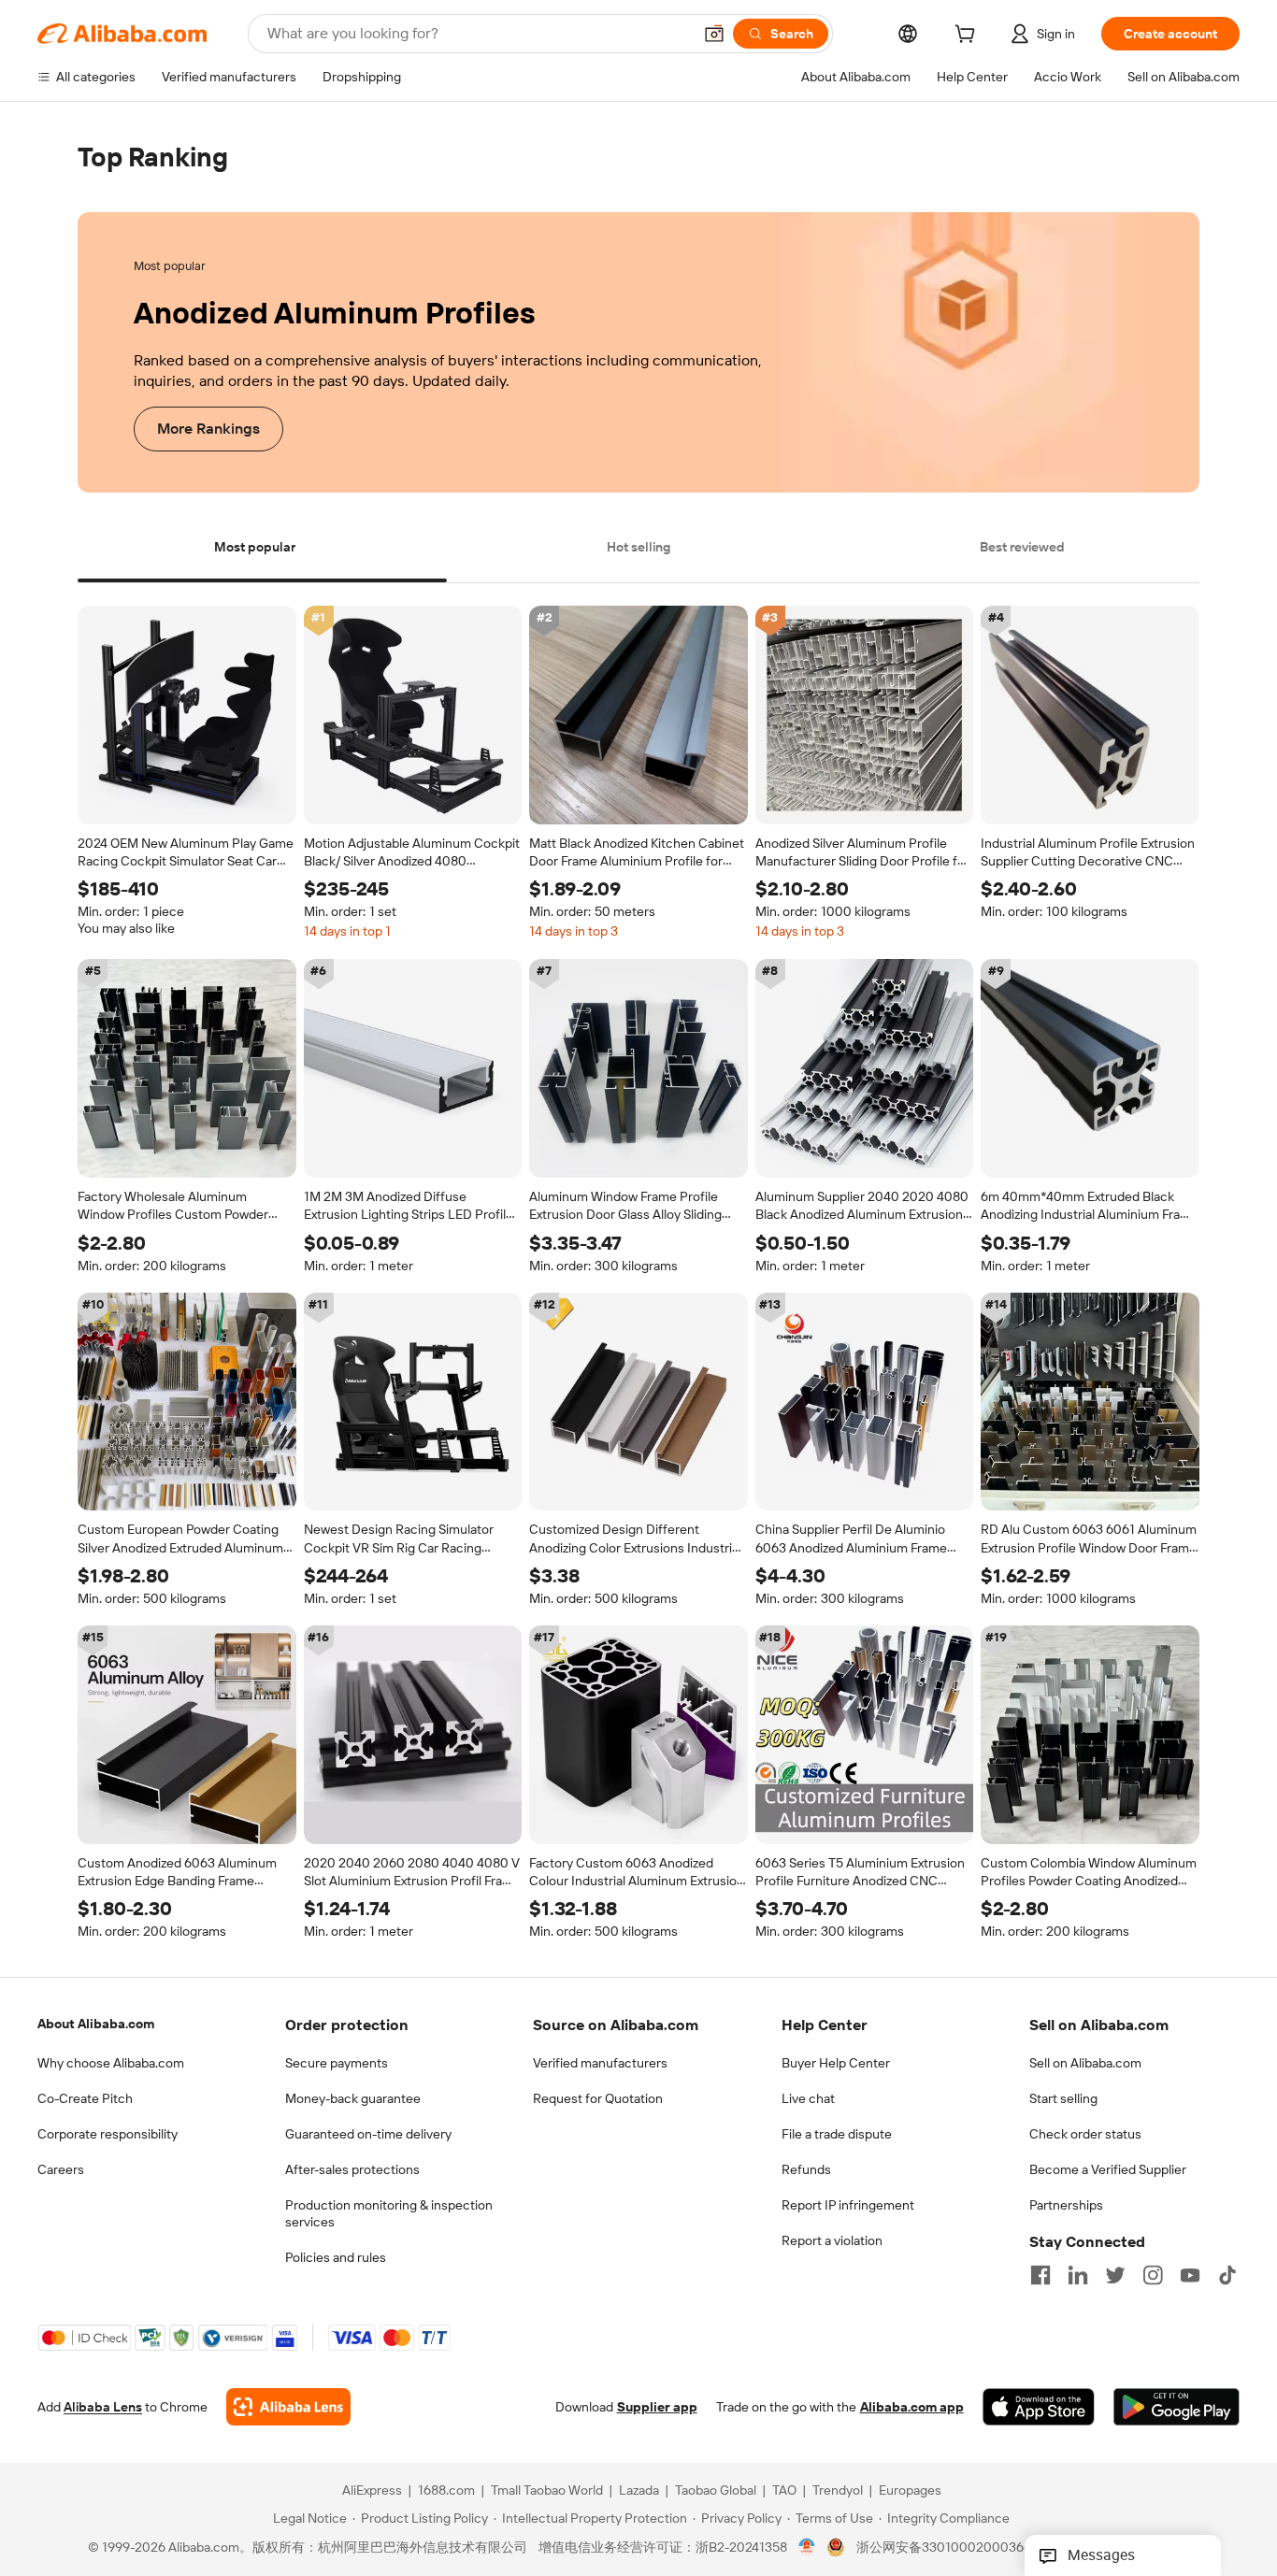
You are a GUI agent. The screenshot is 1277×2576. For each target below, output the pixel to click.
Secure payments (337, 2063)
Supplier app (657, 2408)
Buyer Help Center (836, 2063)
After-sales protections (352, 2169)
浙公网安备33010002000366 (944, 2548)
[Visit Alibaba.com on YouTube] (1190, 2275)
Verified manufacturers (600, 2063)
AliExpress (372, 2491)
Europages (910, 2491)
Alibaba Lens (103, 2408)
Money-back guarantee (353, 2098)
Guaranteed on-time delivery (368, 2134)
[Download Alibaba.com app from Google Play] (1177, 2408)
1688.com (446, 2491)
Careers (61, 2169)
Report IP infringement (848, 2205)
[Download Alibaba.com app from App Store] (1039, 2408)
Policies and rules (336, 2257)
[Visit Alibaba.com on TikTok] (1227, 2275)
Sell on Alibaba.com (1085, 2063)
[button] (714, 34)
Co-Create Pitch (85, 2098)
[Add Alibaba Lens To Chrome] (288, 2408)
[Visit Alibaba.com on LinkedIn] (1078, 2275)
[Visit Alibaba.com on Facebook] (1040, 2275)
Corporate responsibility (108, 2134)
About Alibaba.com (96, 2024)
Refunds (806, 2169)
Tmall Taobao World (547, 2491)
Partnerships (1066, 2205)
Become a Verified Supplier (1108, 2169)
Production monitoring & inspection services (389, 2213)
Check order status (1085, 2134)
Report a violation (832, 2240)
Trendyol (838, 2491)
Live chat (808, 2098)
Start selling (1063, 2098)
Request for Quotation (598, 2098)
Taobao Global (716, 2491)
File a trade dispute (837, 2134)
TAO (784, 2491)
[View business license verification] (807, 2548)
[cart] (969, 36)
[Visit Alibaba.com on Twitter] (1115, 2275)
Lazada (639, 2491)
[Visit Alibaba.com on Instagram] (1153, 2275)
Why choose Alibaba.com (111, 2063)
